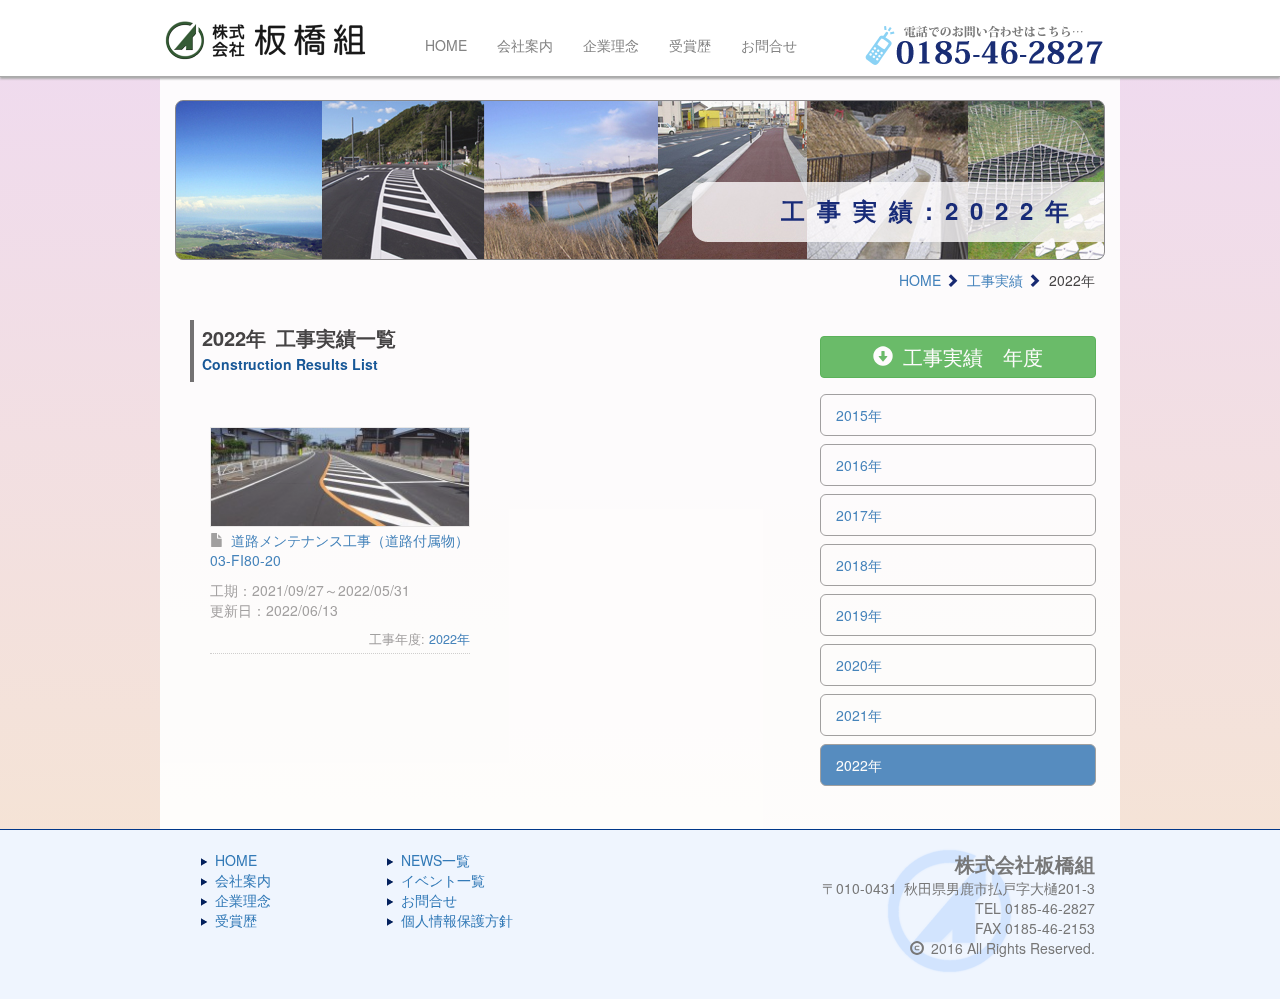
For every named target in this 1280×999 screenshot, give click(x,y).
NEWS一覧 (435, 860)
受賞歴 (690, 45)
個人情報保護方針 (457, 920)
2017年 (859, 515)
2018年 (859, 565)
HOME (446, 45)
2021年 (859, 715)
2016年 (859, 465)
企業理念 (611, 45)
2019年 (859, 615)
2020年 (859, 665)
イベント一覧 (443, 880)
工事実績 (995, 280)
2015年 (859, 415)
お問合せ (769, 45)
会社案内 (525, 45)
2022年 (449, 639)
